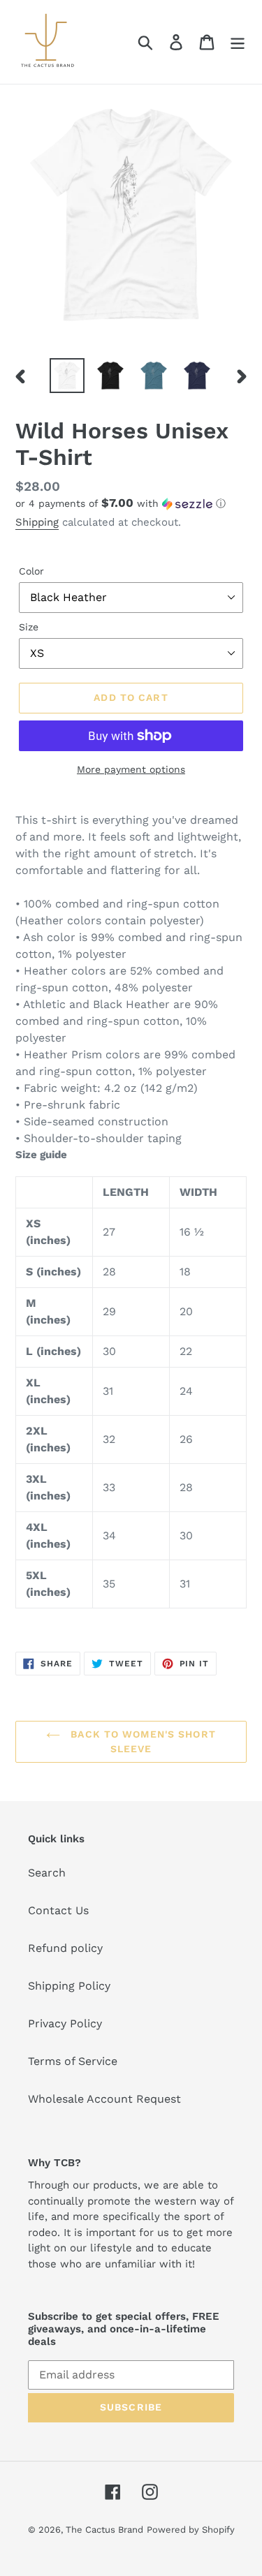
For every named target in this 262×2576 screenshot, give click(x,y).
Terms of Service (73, 2061)
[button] (131, 503)
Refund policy (65, 1948)
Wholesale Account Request (104, 2099)
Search (47, 1873)
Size (29, 627)
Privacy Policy (65, 2023)
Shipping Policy (69, 1986)
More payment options (131, 769)
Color (31, 571)
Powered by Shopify (191, 2530)
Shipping (37, 522)
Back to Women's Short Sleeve (141, 1741)
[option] (67, 376)
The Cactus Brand (104, 2530)
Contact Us (58, 1910)
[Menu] (238, 42)
